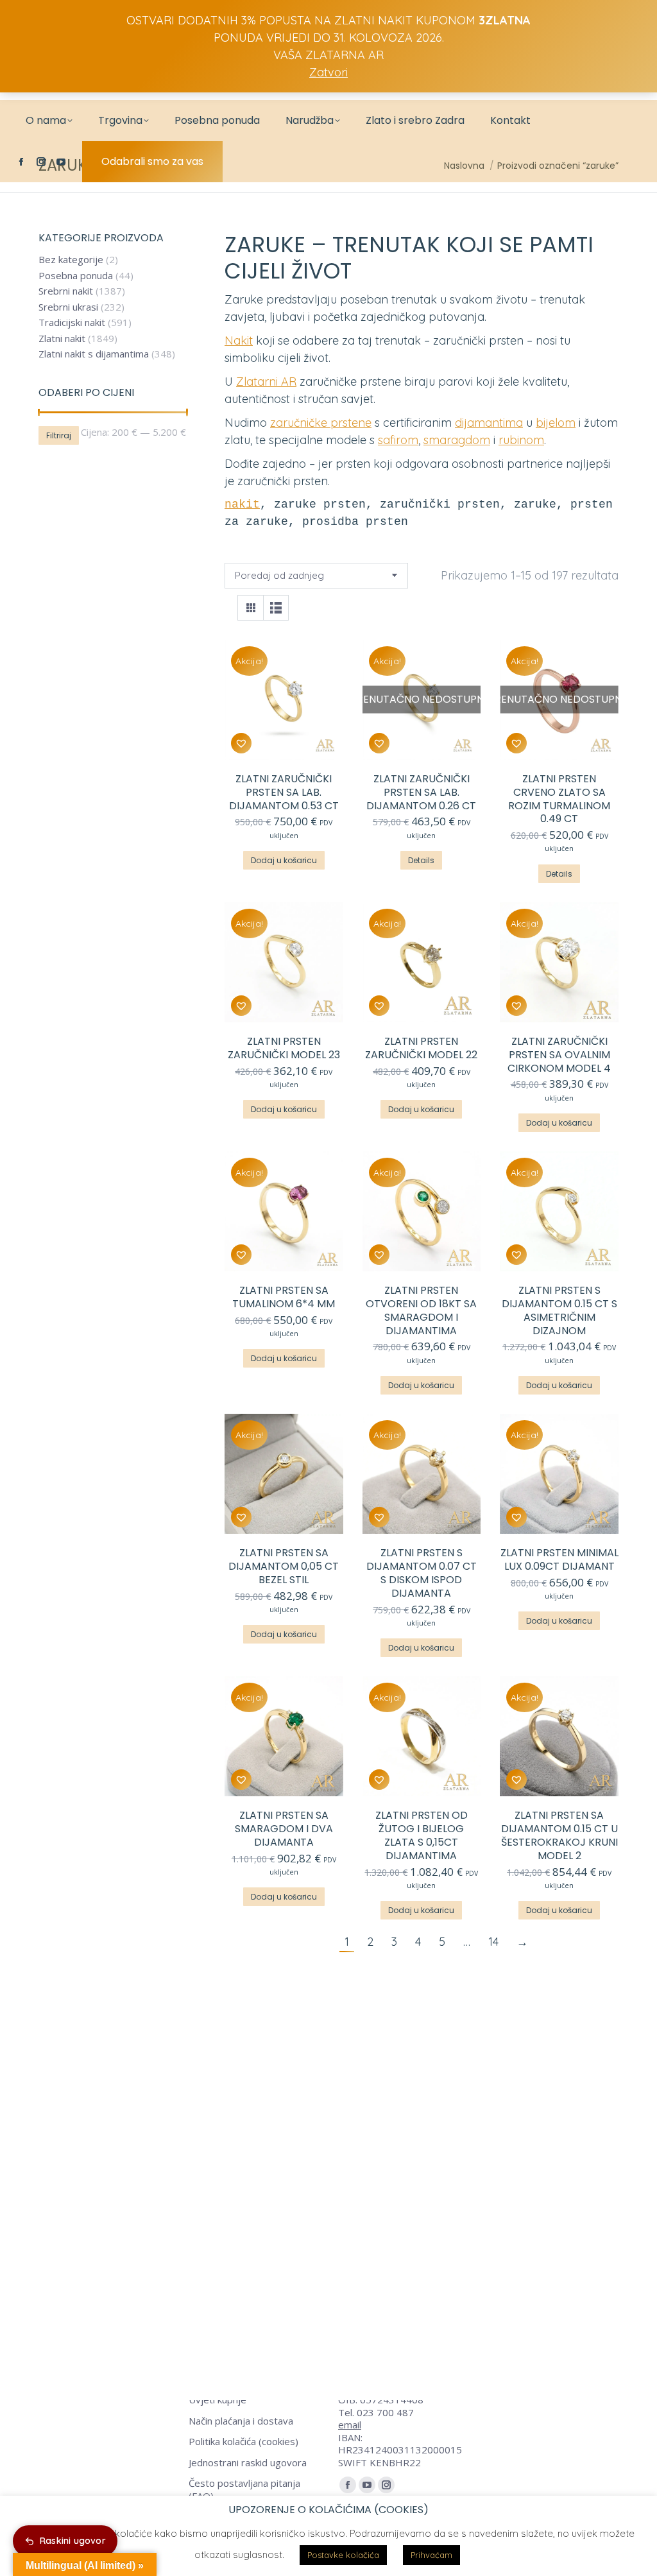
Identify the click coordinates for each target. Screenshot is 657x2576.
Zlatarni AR (266, 382)
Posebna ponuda (76, 276)
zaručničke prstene (321, 423)
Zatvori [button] (328, 72)
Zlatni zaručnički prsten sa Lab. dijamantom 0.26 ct (421, 792)
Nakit (239, 340)
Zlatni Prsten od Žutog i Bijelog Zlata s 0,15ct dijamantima (422, 1835)
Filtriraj (59, 435)
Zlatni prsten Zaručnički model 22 (421, 1048)
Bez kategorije (71, 260)
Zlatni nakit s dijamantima (94, 354)
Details (421, 860)
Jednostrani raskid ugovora (248, 2463)
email (350, 2425)
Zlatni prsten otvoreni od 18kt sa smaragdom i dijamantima (421, 1310)
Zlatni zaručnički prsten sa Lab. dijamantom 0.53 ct (284, 792)
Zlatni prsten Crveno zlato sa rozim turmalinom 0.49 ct (559, 799)
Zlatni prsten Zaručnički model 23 (284, 1048)
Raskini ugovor (73, 2541)
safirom (398, 440)
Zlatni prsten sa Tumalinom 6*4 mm (284, 1297)
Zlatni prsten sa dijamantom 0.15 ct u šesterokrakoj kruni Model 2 (559, 1835)
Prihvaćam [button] (431, 2555)
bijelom (556, 423)
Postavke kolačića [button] (343, 2555)
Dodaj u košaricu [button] (284, 860)
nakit (242, 504)
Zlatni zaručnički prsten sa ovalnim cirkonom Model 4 (559, 1055)
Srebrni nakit (66, 291)
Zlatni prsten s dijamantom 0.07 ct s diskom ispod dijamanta (422, 1573)
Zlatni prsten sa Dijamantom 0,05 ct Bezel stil (284, 1566)
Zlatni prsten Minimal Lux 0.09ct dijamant (559, 1559)
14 (493, 1942)
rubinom (521, 440)
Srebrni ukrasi (68, 307)
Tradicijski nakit (72, 322)
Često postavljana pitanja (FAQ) (244, 2490)
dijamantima (489, 423)
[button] (241, 743)
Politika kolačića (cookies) (243, 2442)
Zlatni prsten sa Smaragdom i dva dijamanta (284, 1829)
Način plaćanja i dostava (241, 2421)
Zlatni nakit (62, 339)
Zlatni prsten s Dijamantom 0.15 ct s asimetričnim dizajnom (559, 1310)
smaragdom (457, 440)
